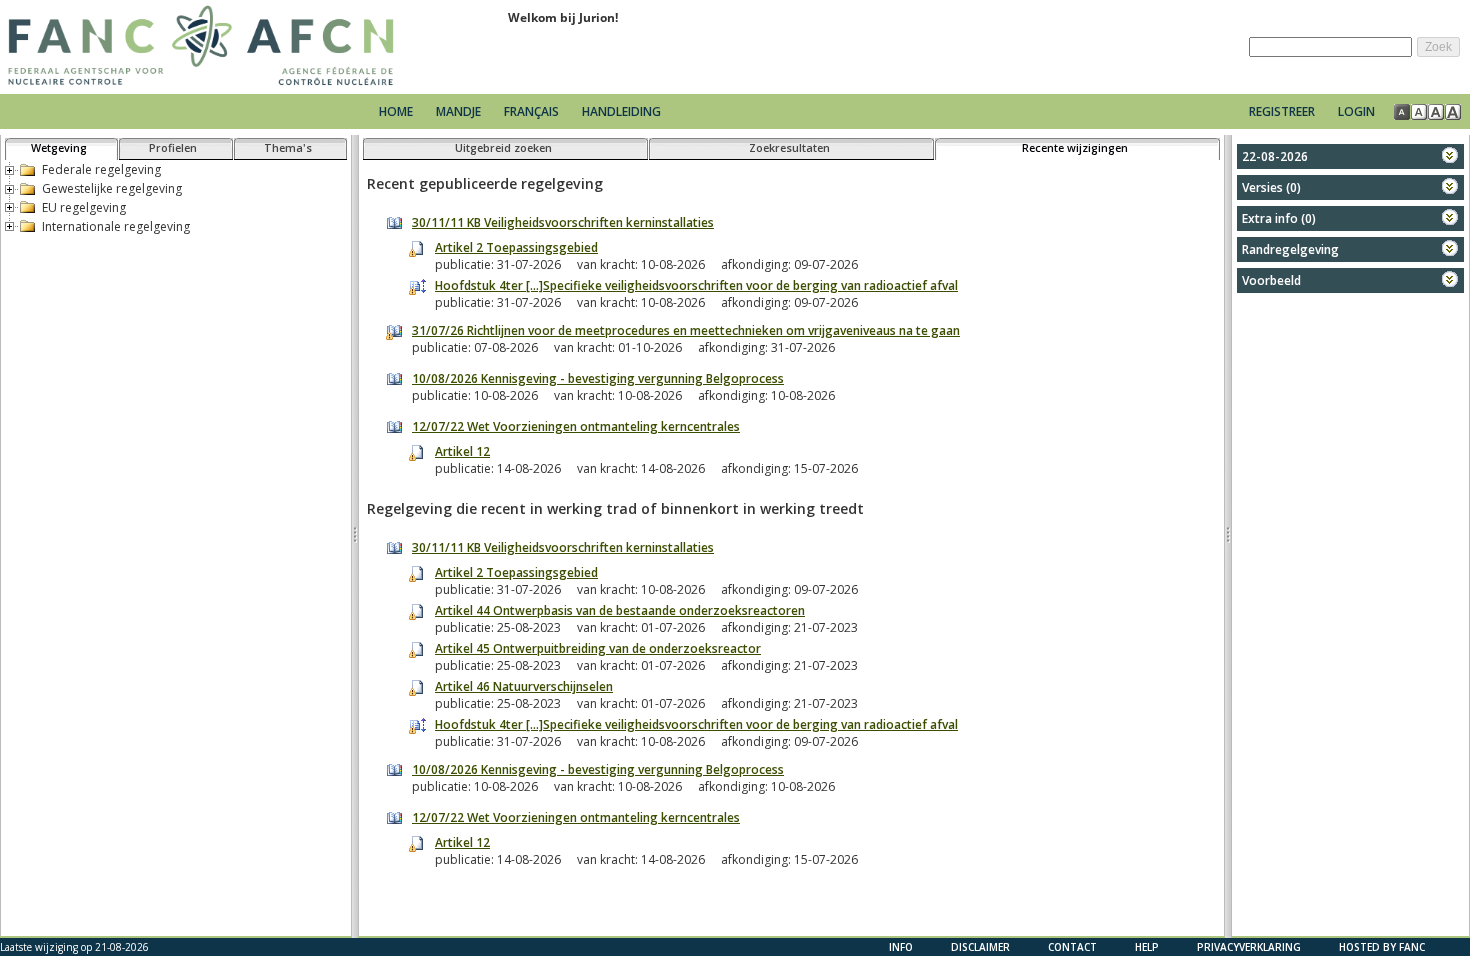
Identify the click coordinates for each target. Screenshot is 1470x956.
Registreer (1282, 111)
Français (531, 111)
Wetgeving (59, 147)
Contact (1072, 947)
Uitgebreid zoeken (503, 147)
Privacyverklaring (1249, 947)
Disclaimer (980, 947)
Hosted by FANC (1382, 947)
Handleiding (621, 111)
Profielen (173, 147)
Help (1147, 947)
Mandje (460, 111)
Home (396, 111)
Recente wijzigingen (1075, 147)
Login (1356, 111)
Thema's (288, 147)
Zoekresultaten (789, 147)
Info (901, 947)
